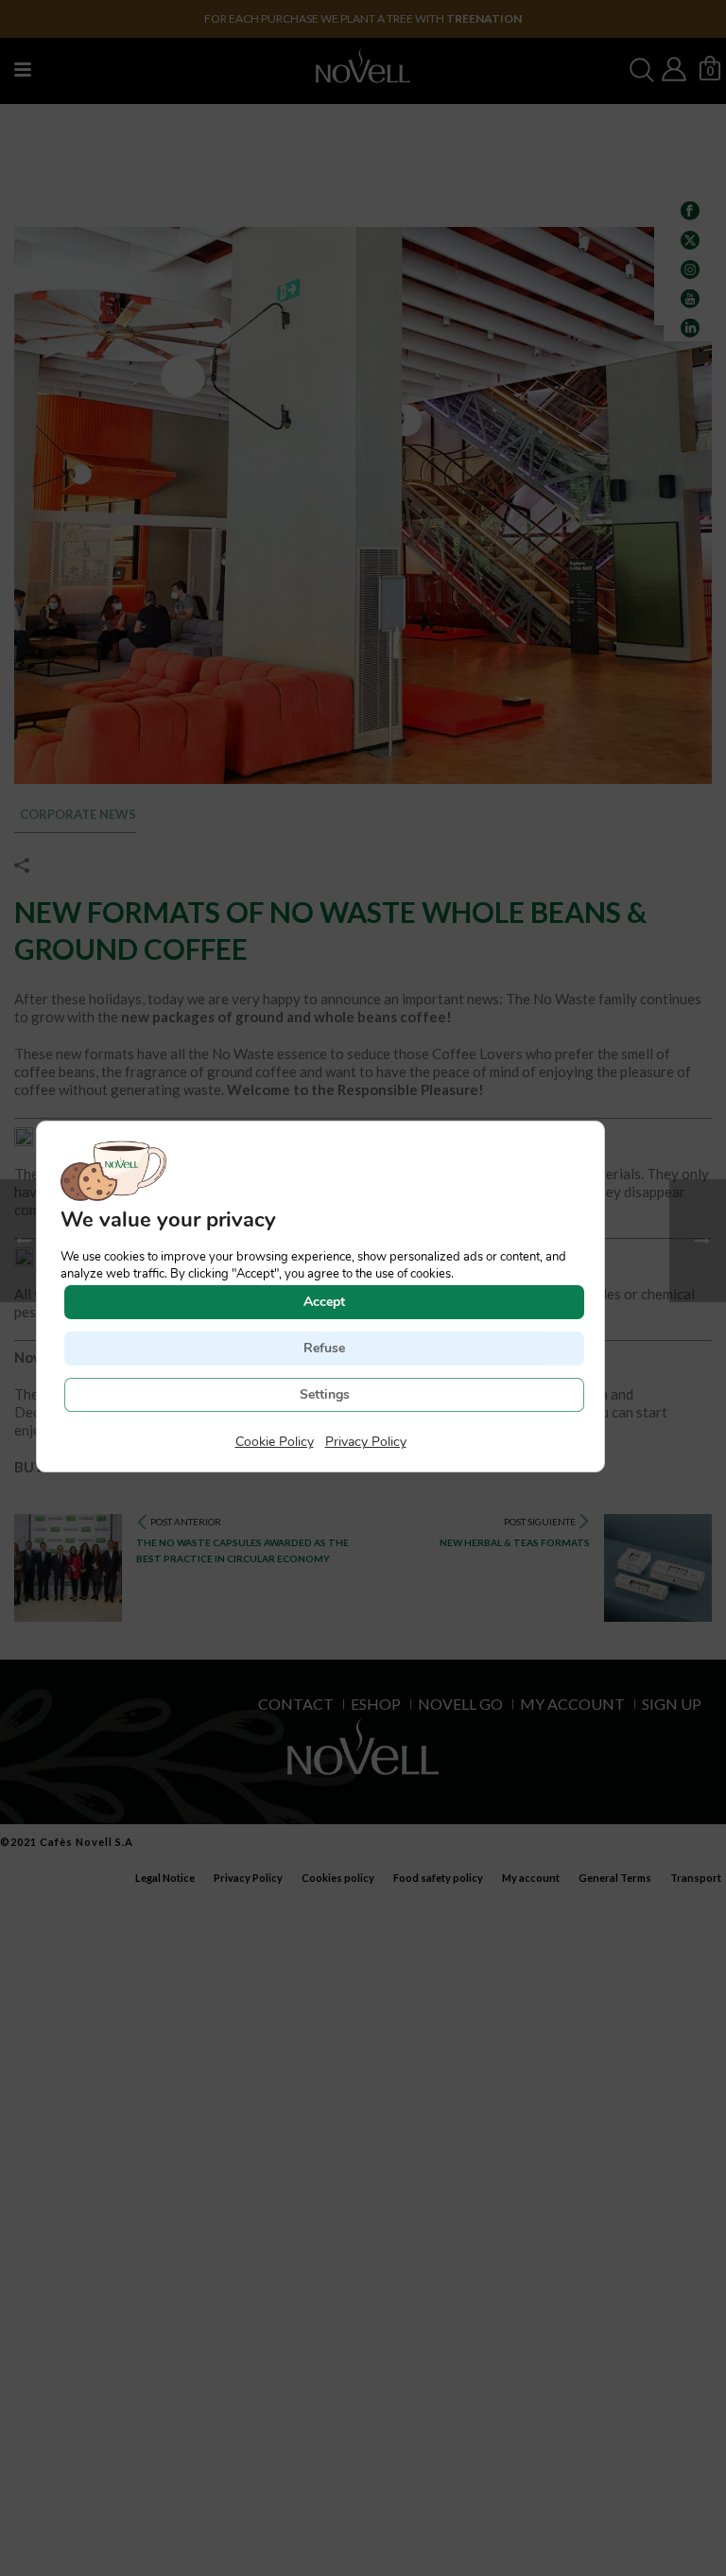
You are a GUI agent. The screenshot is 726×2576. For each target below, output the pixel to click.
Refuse (324, 1348)
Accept (324, 1302)
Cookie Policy (275, 1442)
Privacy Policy (366, 1442)
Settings (325, 1394)
